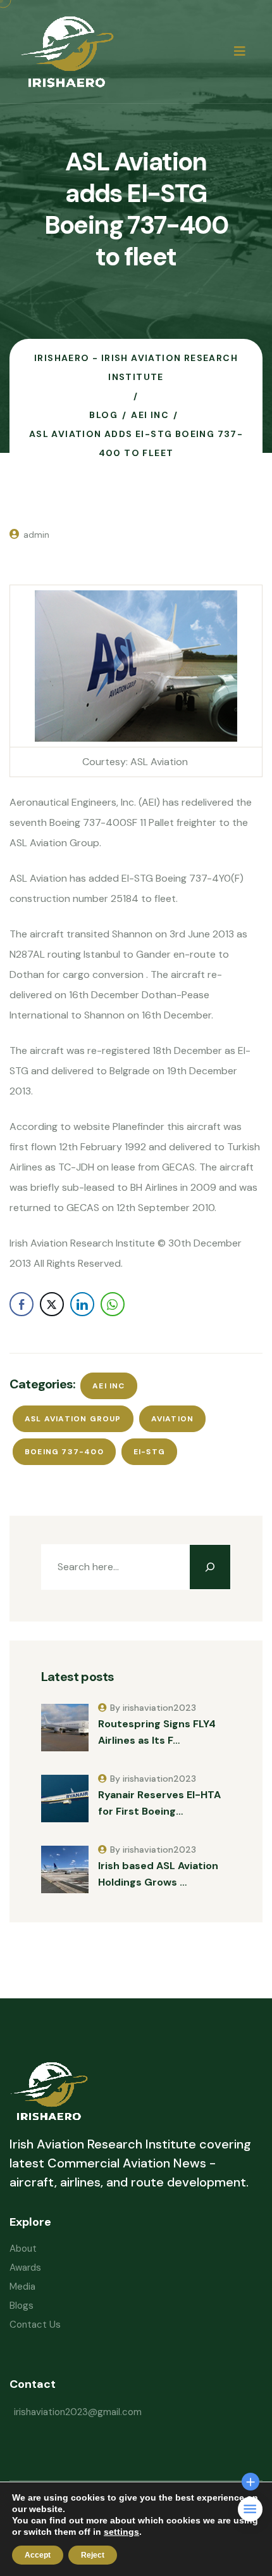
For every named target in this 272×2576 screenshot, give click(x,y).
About (23, 2249)
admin (36, 535)
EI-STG (149, 1452)
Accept (38, 2555)
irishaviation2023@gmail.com (78, 2412)
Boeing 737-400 (64, 1452)
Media (22, 2287)
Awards (25, 2268)
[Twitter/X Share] (52, 1304)
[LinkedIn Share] (82, 1304)
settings (121, 2532)
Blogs (22, 2306)
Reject (93, 2555)
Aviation (173, 1419)
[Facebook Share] (22, 1304)
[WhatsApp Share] (113, 1304)
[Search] (210, 1567)
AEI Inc (108, 1386)
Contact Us (35, 2325)
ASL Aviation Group (73, 1419)
